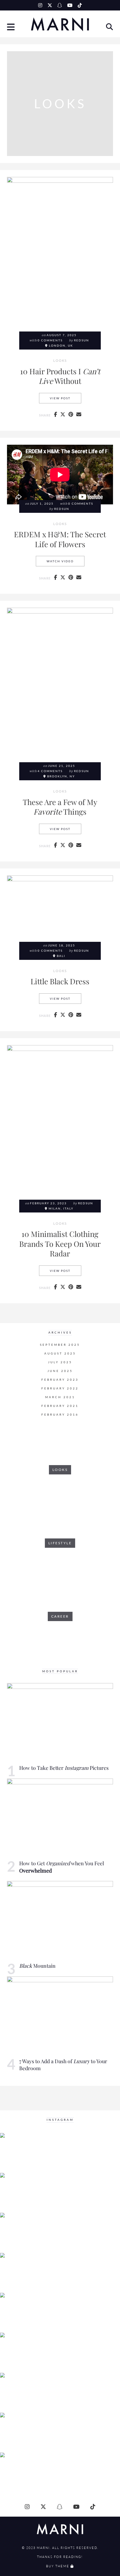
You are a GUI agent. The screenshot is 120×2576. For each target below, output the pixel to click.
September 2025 (60, 1345)
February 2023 (60, 1380)
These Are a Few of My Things (60, 807)
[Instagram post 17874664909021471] (20, 2473)
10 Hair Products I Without (60, 376)
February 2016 (60, 1415)
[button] (11, 28)
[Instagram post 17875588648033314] (20, 2393)
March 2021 (60, 1397)
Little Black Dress (60, 981)
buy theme (58, 2566)
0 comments (50, 340)
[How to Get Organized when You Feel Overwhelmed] (60, 1818)
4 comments (50, 771)
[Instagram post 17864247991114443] (20, 2353)
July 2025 (60, 1362)
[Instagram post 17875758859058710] (20, 2433)
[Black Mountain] (60, 1921)
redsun (82, 340)
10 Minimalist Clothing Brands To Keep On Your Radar (60, 1243)
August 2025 (60, 1353)
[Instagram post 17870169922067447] (20, 2273)
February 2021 (60, 1406)
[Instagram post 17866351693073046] (20, 2233)
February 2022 (60, 1388)
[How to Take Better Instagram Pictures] (60, 1723)
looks (60, 361)
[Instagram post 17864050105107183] (20, 2153)
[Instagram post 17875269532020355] (20, 2193)
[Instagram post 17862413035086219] (20, 2313)
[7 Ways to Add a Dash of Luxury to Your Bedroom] (60, 2016)
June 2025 (60, 1371)
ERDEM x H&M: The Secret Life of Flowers (60, 539)
